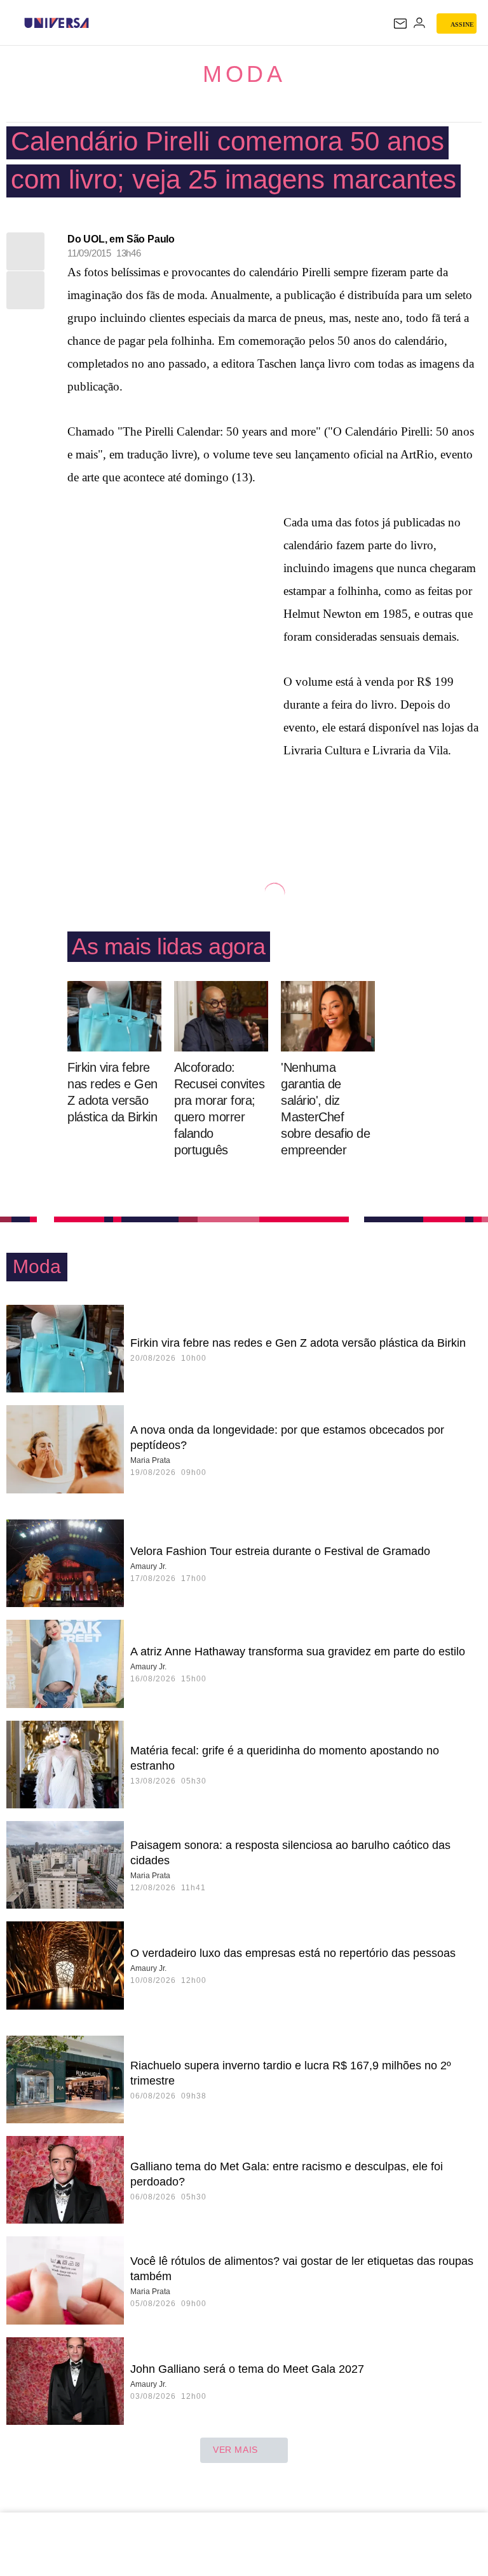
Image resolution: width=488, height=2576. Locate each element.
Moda (244, 74)
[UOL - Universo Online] (97, 23)
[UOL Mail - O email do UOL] (400, 23)
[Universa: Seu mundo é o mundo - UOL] (57, 23)
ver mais (235, 2450)
